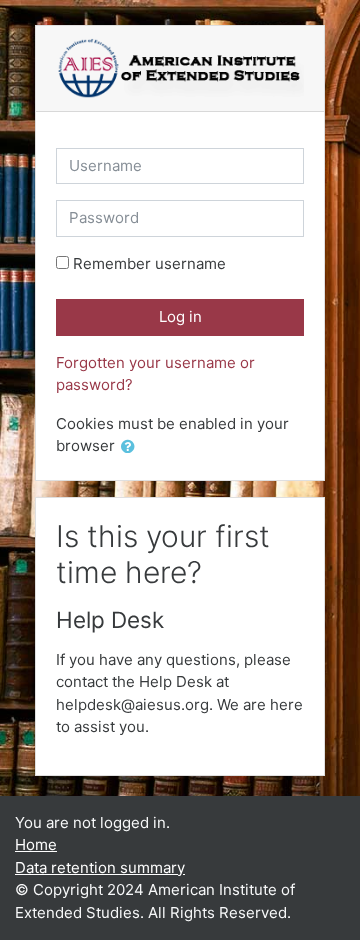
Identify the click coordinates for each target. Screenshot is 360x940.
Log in (180, 316)
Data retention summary (100, 867)
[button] (132, 447)
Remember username (149, 263)
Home (36, 844)
